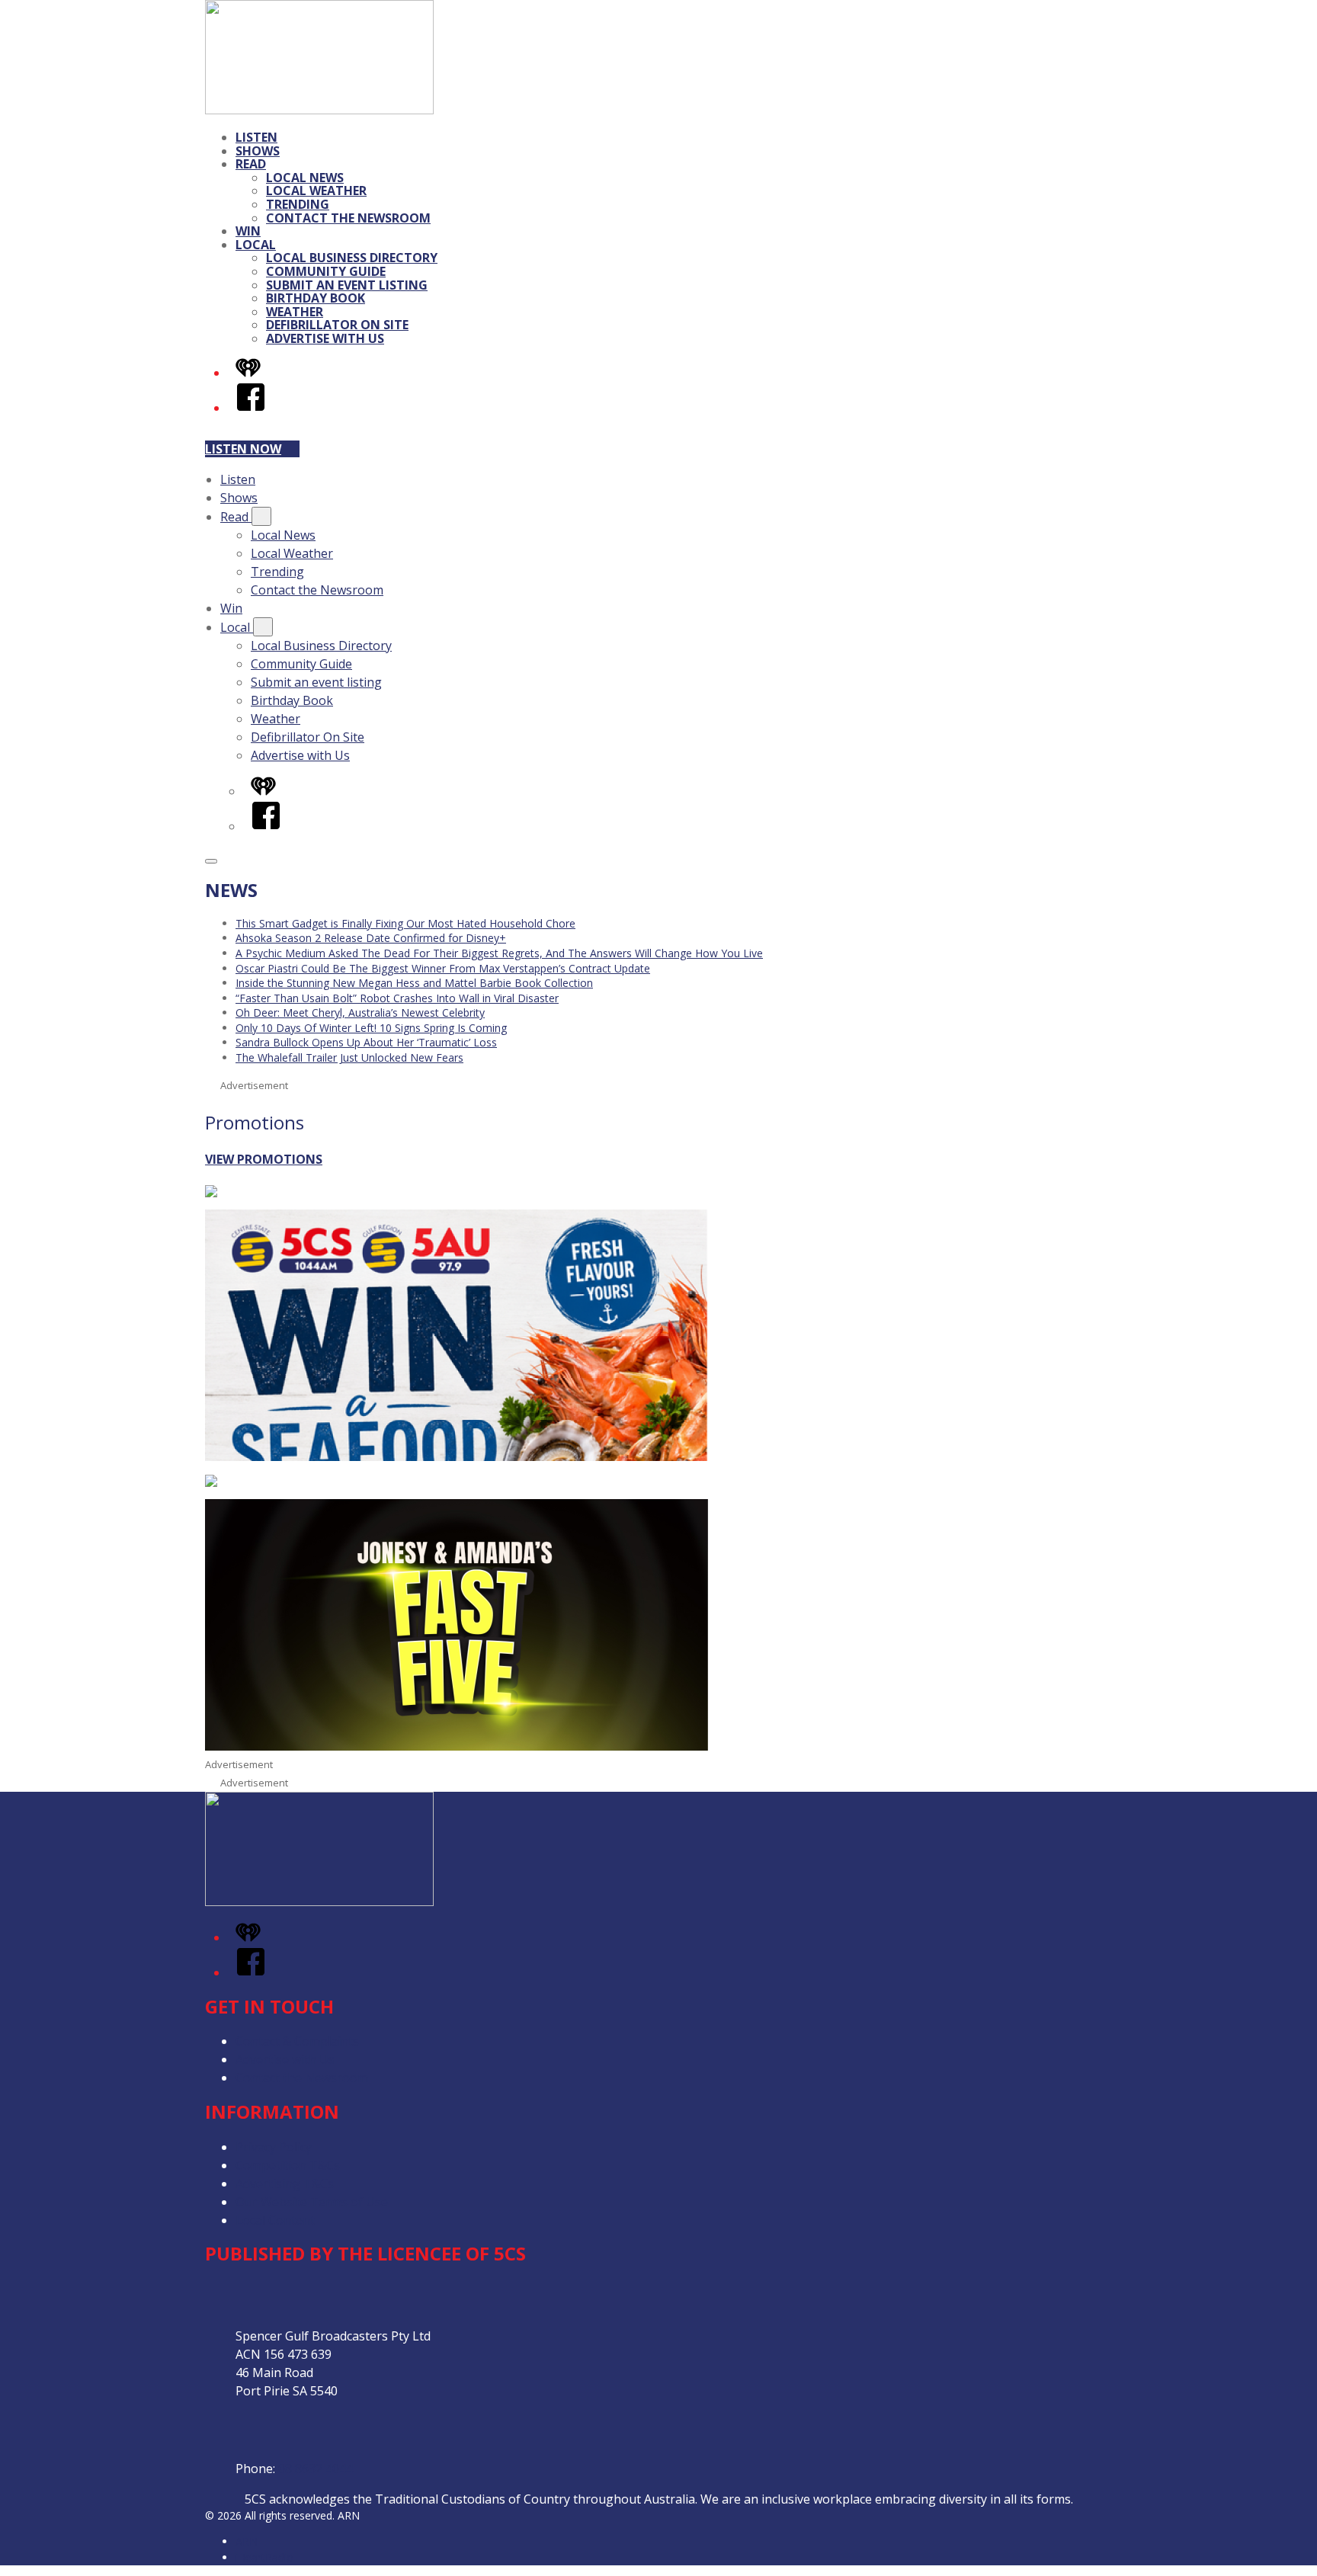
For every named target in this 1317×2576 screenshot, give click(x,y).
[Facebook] (251, 408)
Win (248, 231)
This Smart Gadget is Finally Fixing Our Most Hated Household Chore (405, 923)
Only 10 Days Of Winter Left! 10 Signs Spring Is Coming (371, 1028)
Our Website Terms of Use (312, 2202)
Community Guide (326, 271)
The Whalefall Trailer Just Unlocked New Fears (349, 1057)
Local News (305, 178)
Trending (298, 204)
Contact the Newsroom (348, 218)
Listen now (243, 449)
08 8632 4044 (316, 2469)
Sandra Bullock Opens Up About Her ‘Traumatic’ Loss (366, 1042)
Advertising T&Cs (285, 2184)
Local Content (275, 2220)
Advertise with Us (325, 338)
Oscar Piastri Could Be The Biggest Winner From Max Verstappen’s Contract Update (443, 968)
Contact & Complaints (297, 2041)
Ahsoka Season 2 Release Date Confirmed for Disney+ (371, 938)
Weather (295, 312)
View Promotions (264, 1159)
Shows (258, 151)
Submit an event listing (347, 285)
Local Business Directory (352, 258)
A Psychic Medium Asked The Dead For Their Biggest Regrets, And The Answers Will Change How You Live (499, 953)
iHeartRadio (264, 2557)
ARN (247, 2541)
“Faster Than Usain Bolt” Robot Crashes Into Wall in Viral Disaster (397, 998)
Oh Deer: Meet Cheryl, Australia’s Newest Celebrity (360, 1012)
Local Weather (316, 191)
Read (251, 164)
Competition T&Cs (288, 2165)
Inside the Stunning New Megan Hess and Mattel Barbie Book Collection (414, 983)
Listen (256, 137)
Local (256, 245)
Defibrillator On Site (337, 325)
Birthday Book (316, 298)
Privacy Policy (274, 2147)
